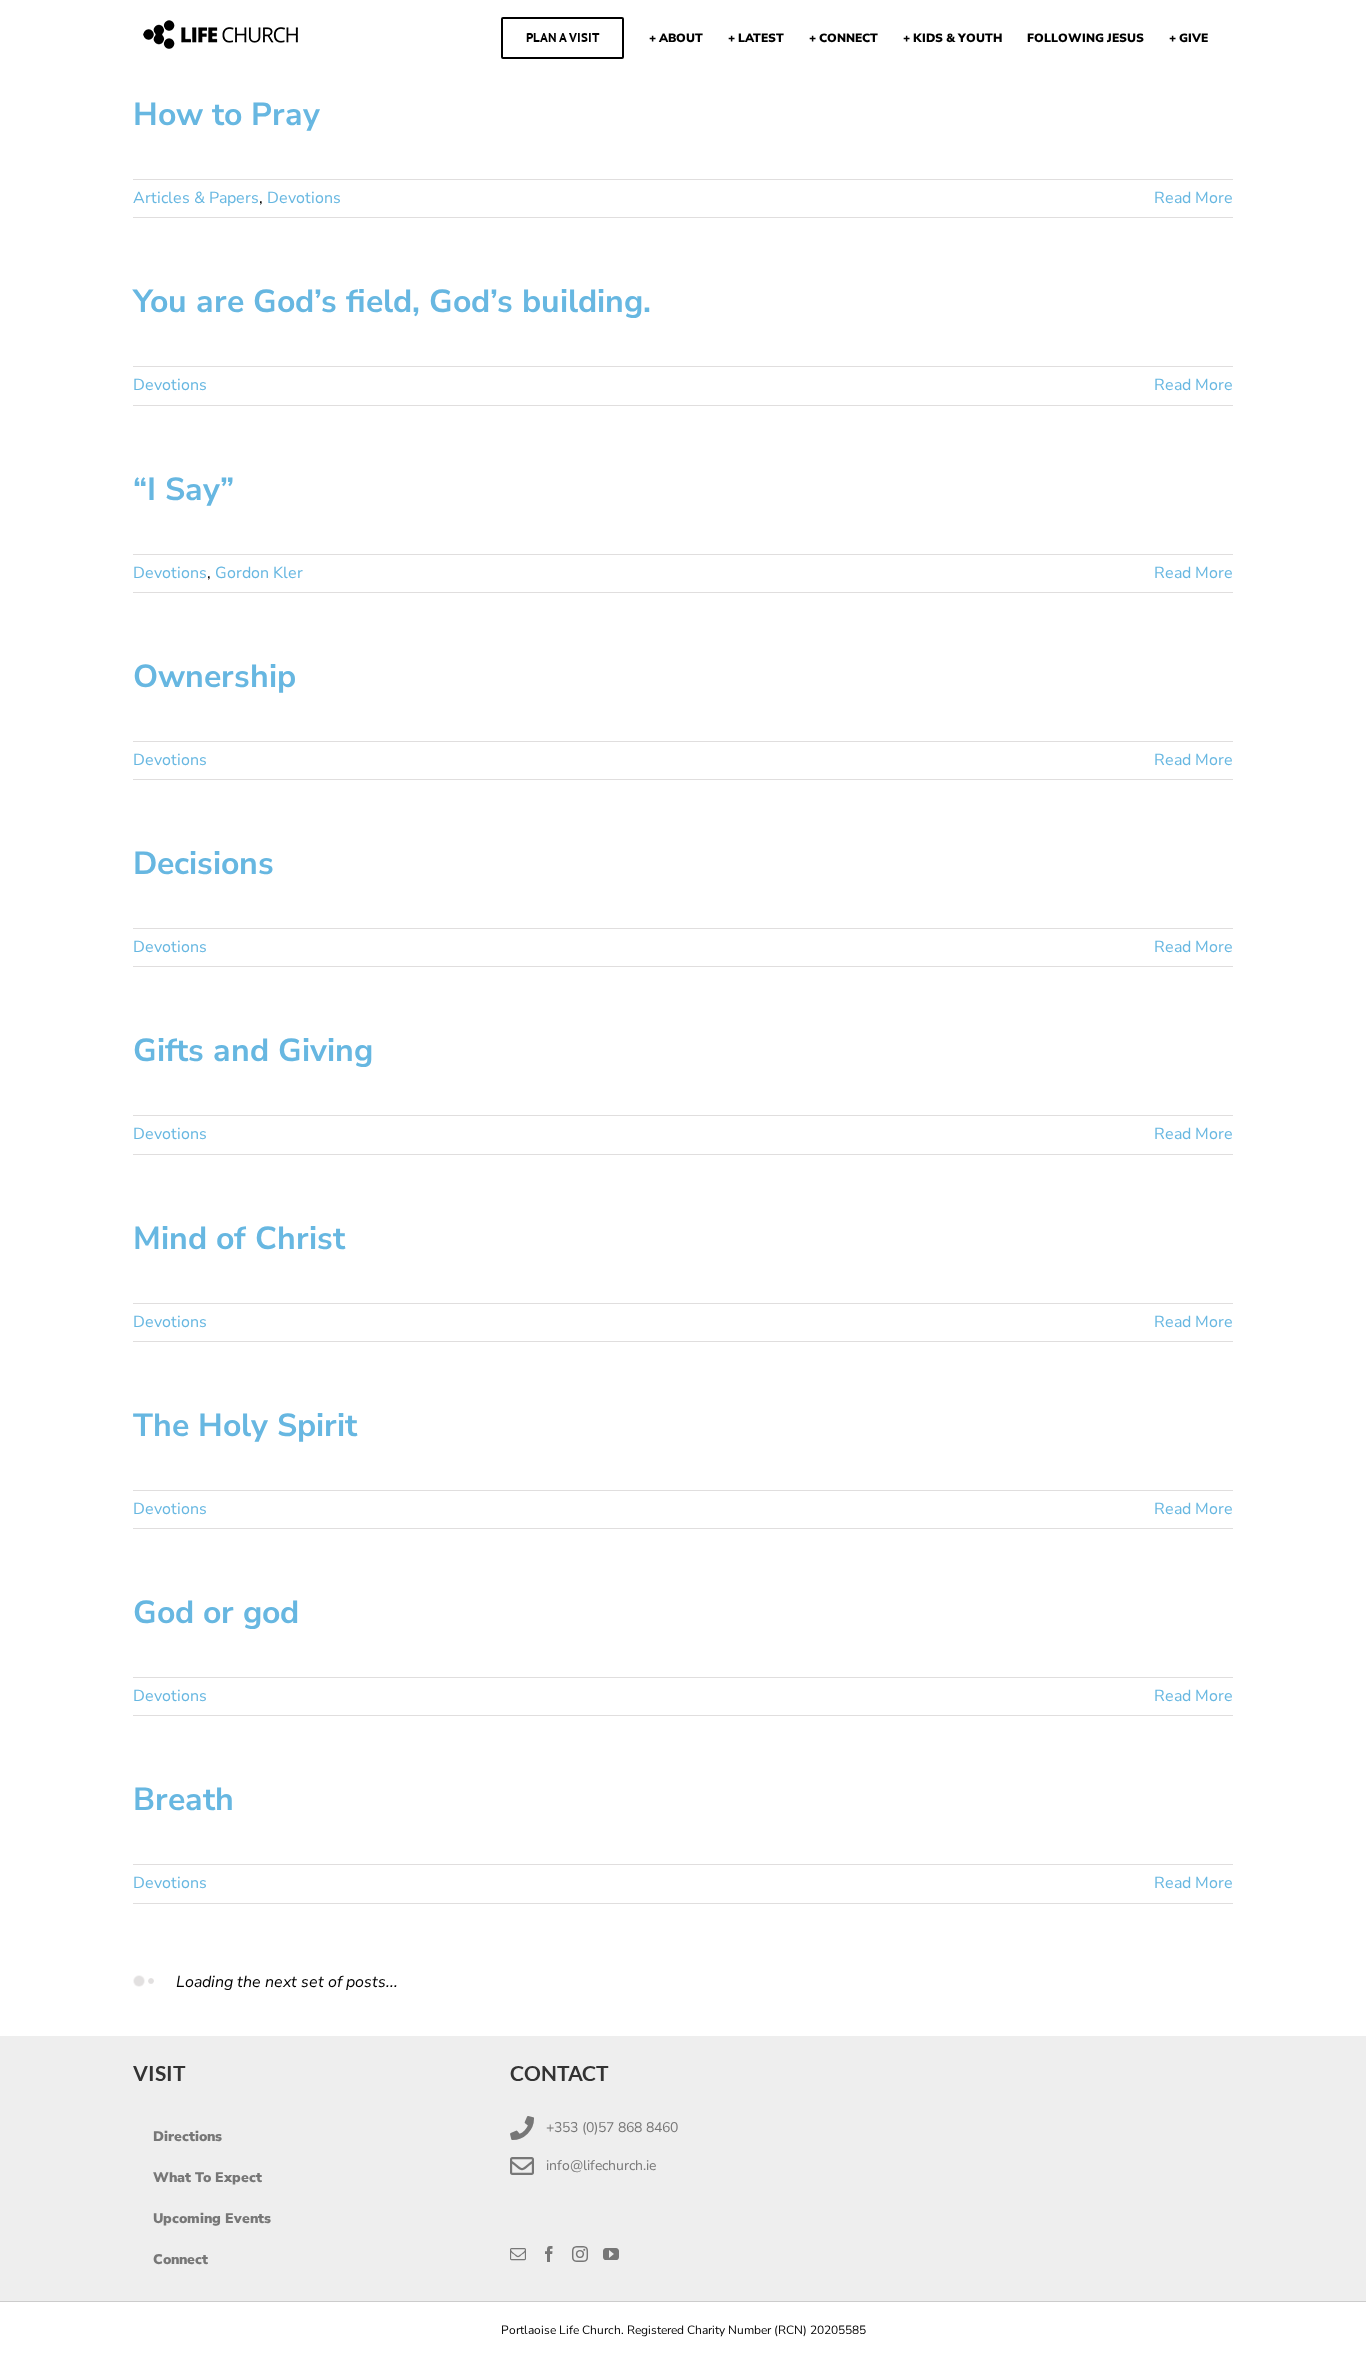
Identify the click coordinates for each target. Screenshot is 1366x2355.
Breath (183, 1799)
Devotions (304, 198)
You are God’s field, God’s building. (392, 301)
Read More (1193, 198)
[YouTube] (611, 2254)
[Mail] (518, 2254)
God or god (216, 1612)
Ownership (214, 676)
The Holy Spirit (245, 1425)
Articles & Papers (196, 198)
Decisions (203, 863)
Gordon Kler (259, 573)
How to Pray (226, 114)
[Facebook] (549, 2254)
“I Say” (183, 489)
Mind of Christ (239, 1238)
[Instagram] (580, 2254)
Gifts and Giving (253, 1050)
